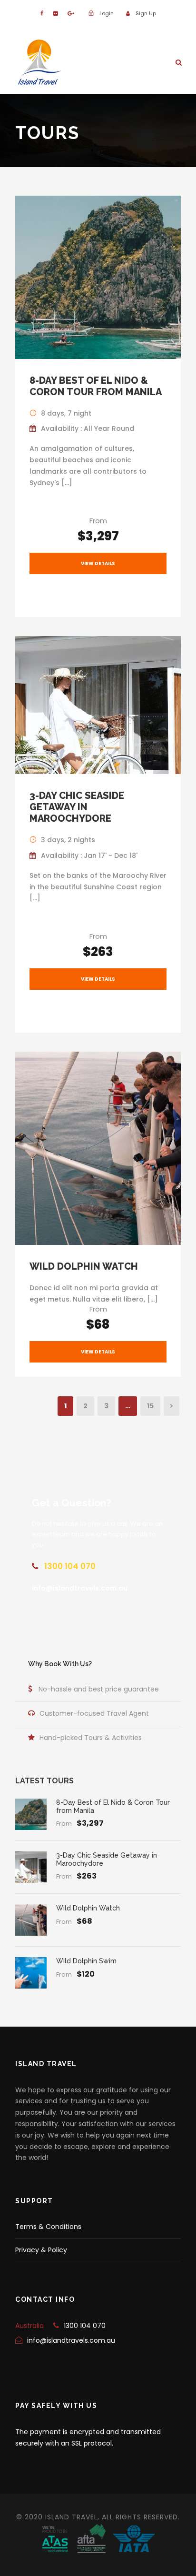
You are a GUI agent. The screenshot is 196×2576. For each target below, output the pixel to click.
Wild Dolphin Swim (86, 1961)
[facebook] (42, 13)
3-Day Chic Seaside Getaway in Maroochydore (77, 807)
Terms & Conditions (48, 2227)
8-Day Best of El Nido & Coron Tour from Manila (96, 386)
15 (150, 1406)
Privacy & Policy (41, 2250)
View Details (98, 563)
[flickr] (55, 13)
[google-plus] (71, 13)
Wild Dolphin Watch (84, 1266)
